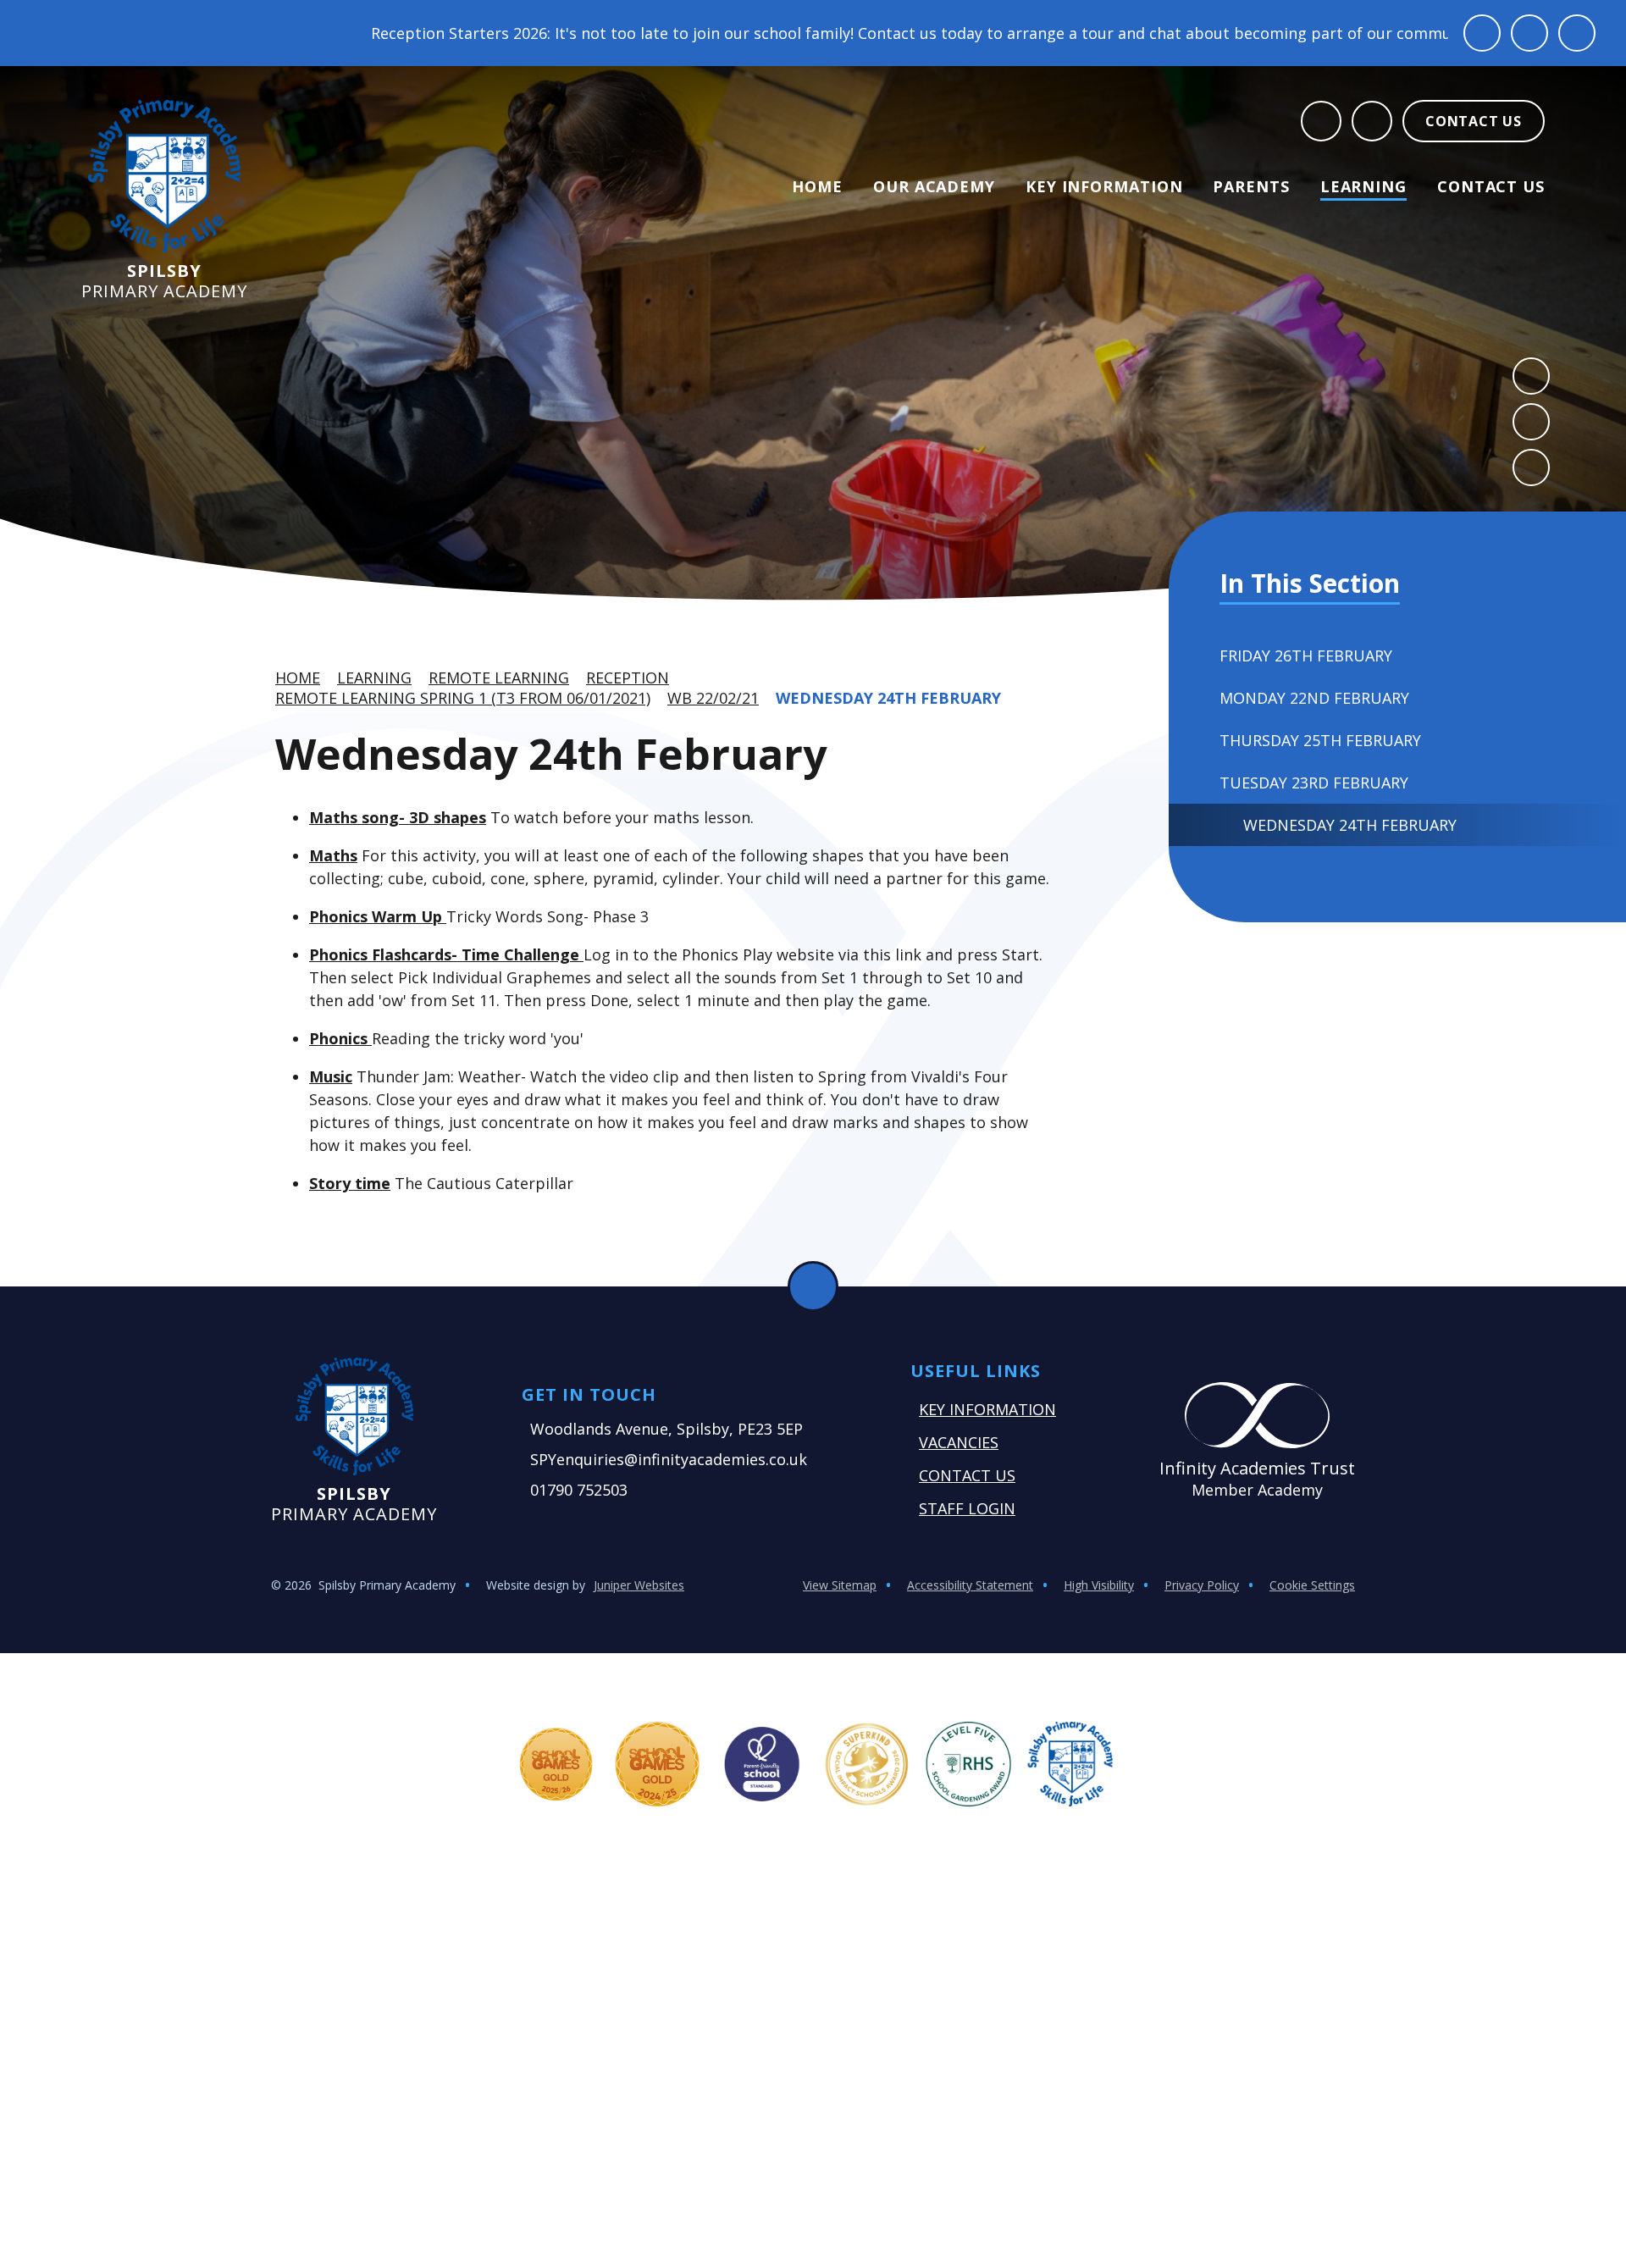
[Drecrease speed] (1529, 33)
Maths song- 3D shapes (398, 817)
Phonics (340, 1038)
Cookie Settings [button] (1312, 1585)
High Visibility (1099, 1585)
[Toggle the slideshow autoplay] (1531, 467)
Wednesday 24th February (888, 698)
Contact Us (967, 1475)
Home (298, 678)
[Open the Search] (1321, 121)
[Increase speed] (1577, 33)
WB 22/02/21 (713, 698)
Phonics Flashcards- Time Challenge (446, 954)
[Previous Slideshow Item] (1531, 376)
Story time (350, 1183)
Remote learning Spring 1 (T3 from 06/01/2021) (463, 698)
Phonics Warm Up (378, 916)
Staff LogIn (967, 1508)
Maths (333, 855)
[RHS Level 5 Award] (969, 1764)
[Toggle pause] (1482, 33)
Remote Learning (499, 678)
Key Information (987, 1409)
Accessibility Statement (970, 1585)
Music (331, 1076)
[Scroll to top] (813, 1286)
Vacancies (959, 1442)
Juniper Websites (639, 1585)
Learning (374, 678)
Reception (628, 678)
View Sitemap (840, 1585)
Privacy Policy (1202, 1585)
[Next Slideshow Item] (1531, 422)
